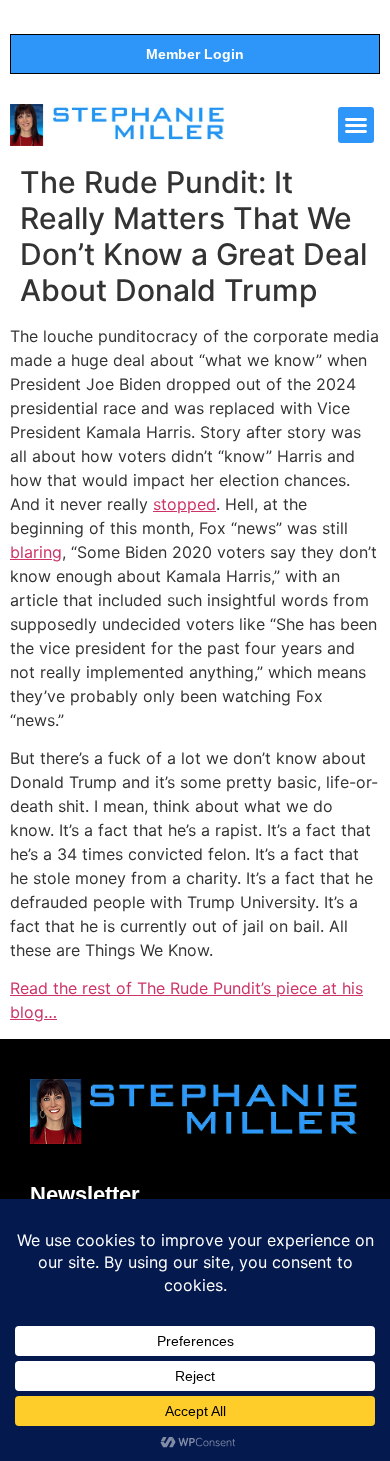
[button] (356, 125)
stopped (184, 504)
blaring (36, 552)
